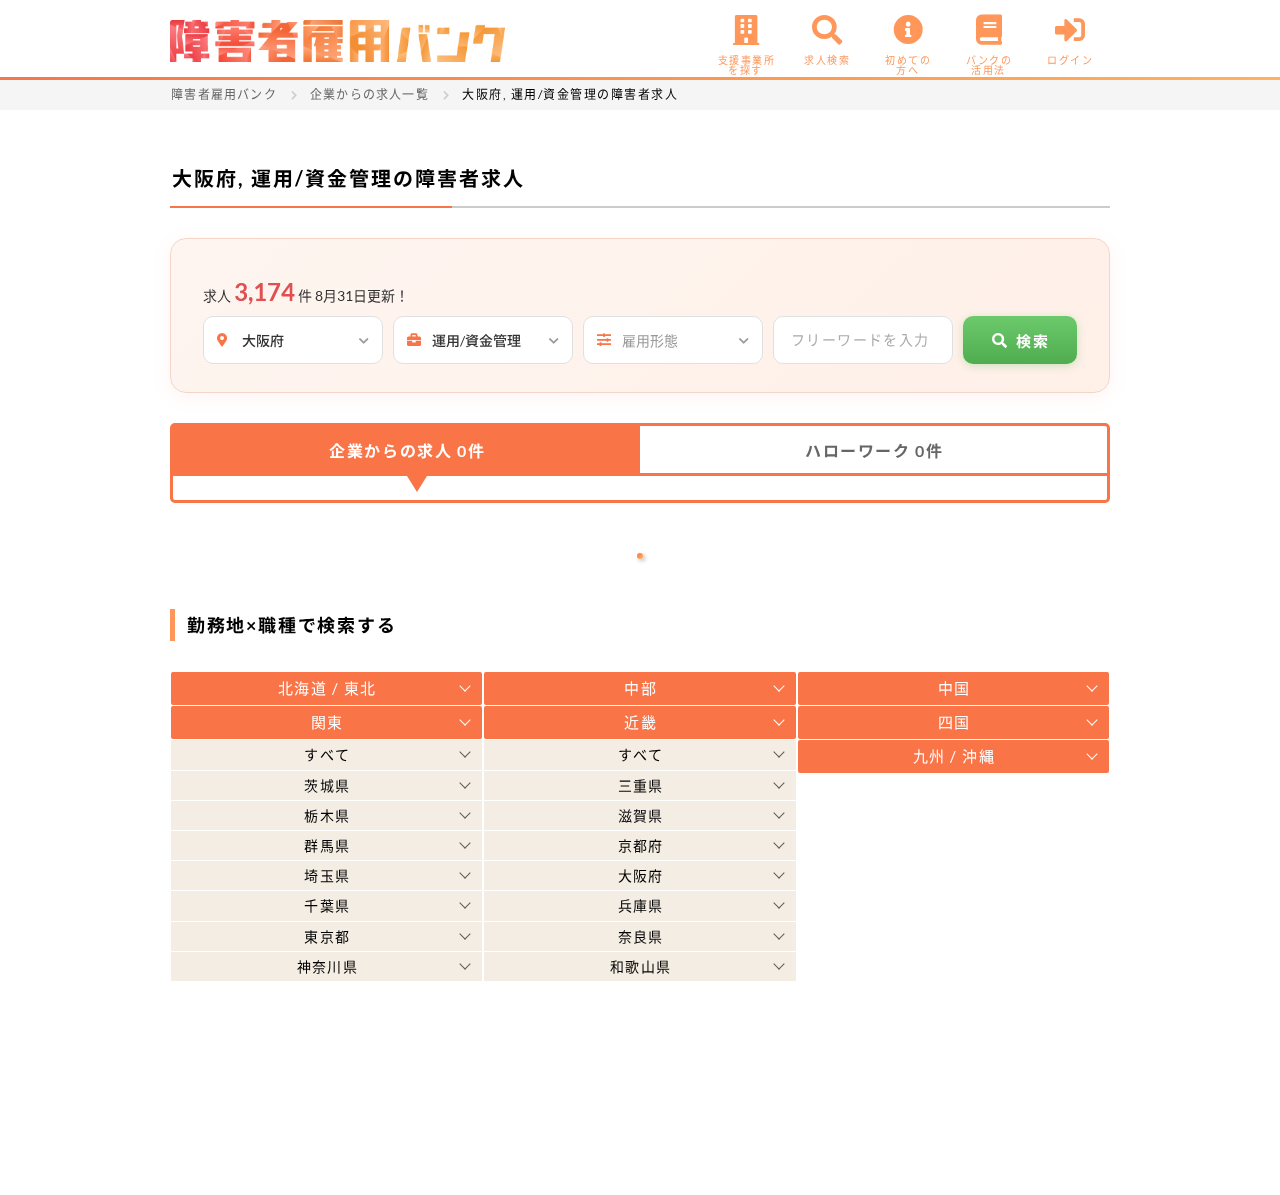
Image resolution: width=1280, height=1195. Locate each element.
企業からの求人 (407, 450)
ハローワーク (874, 450)
